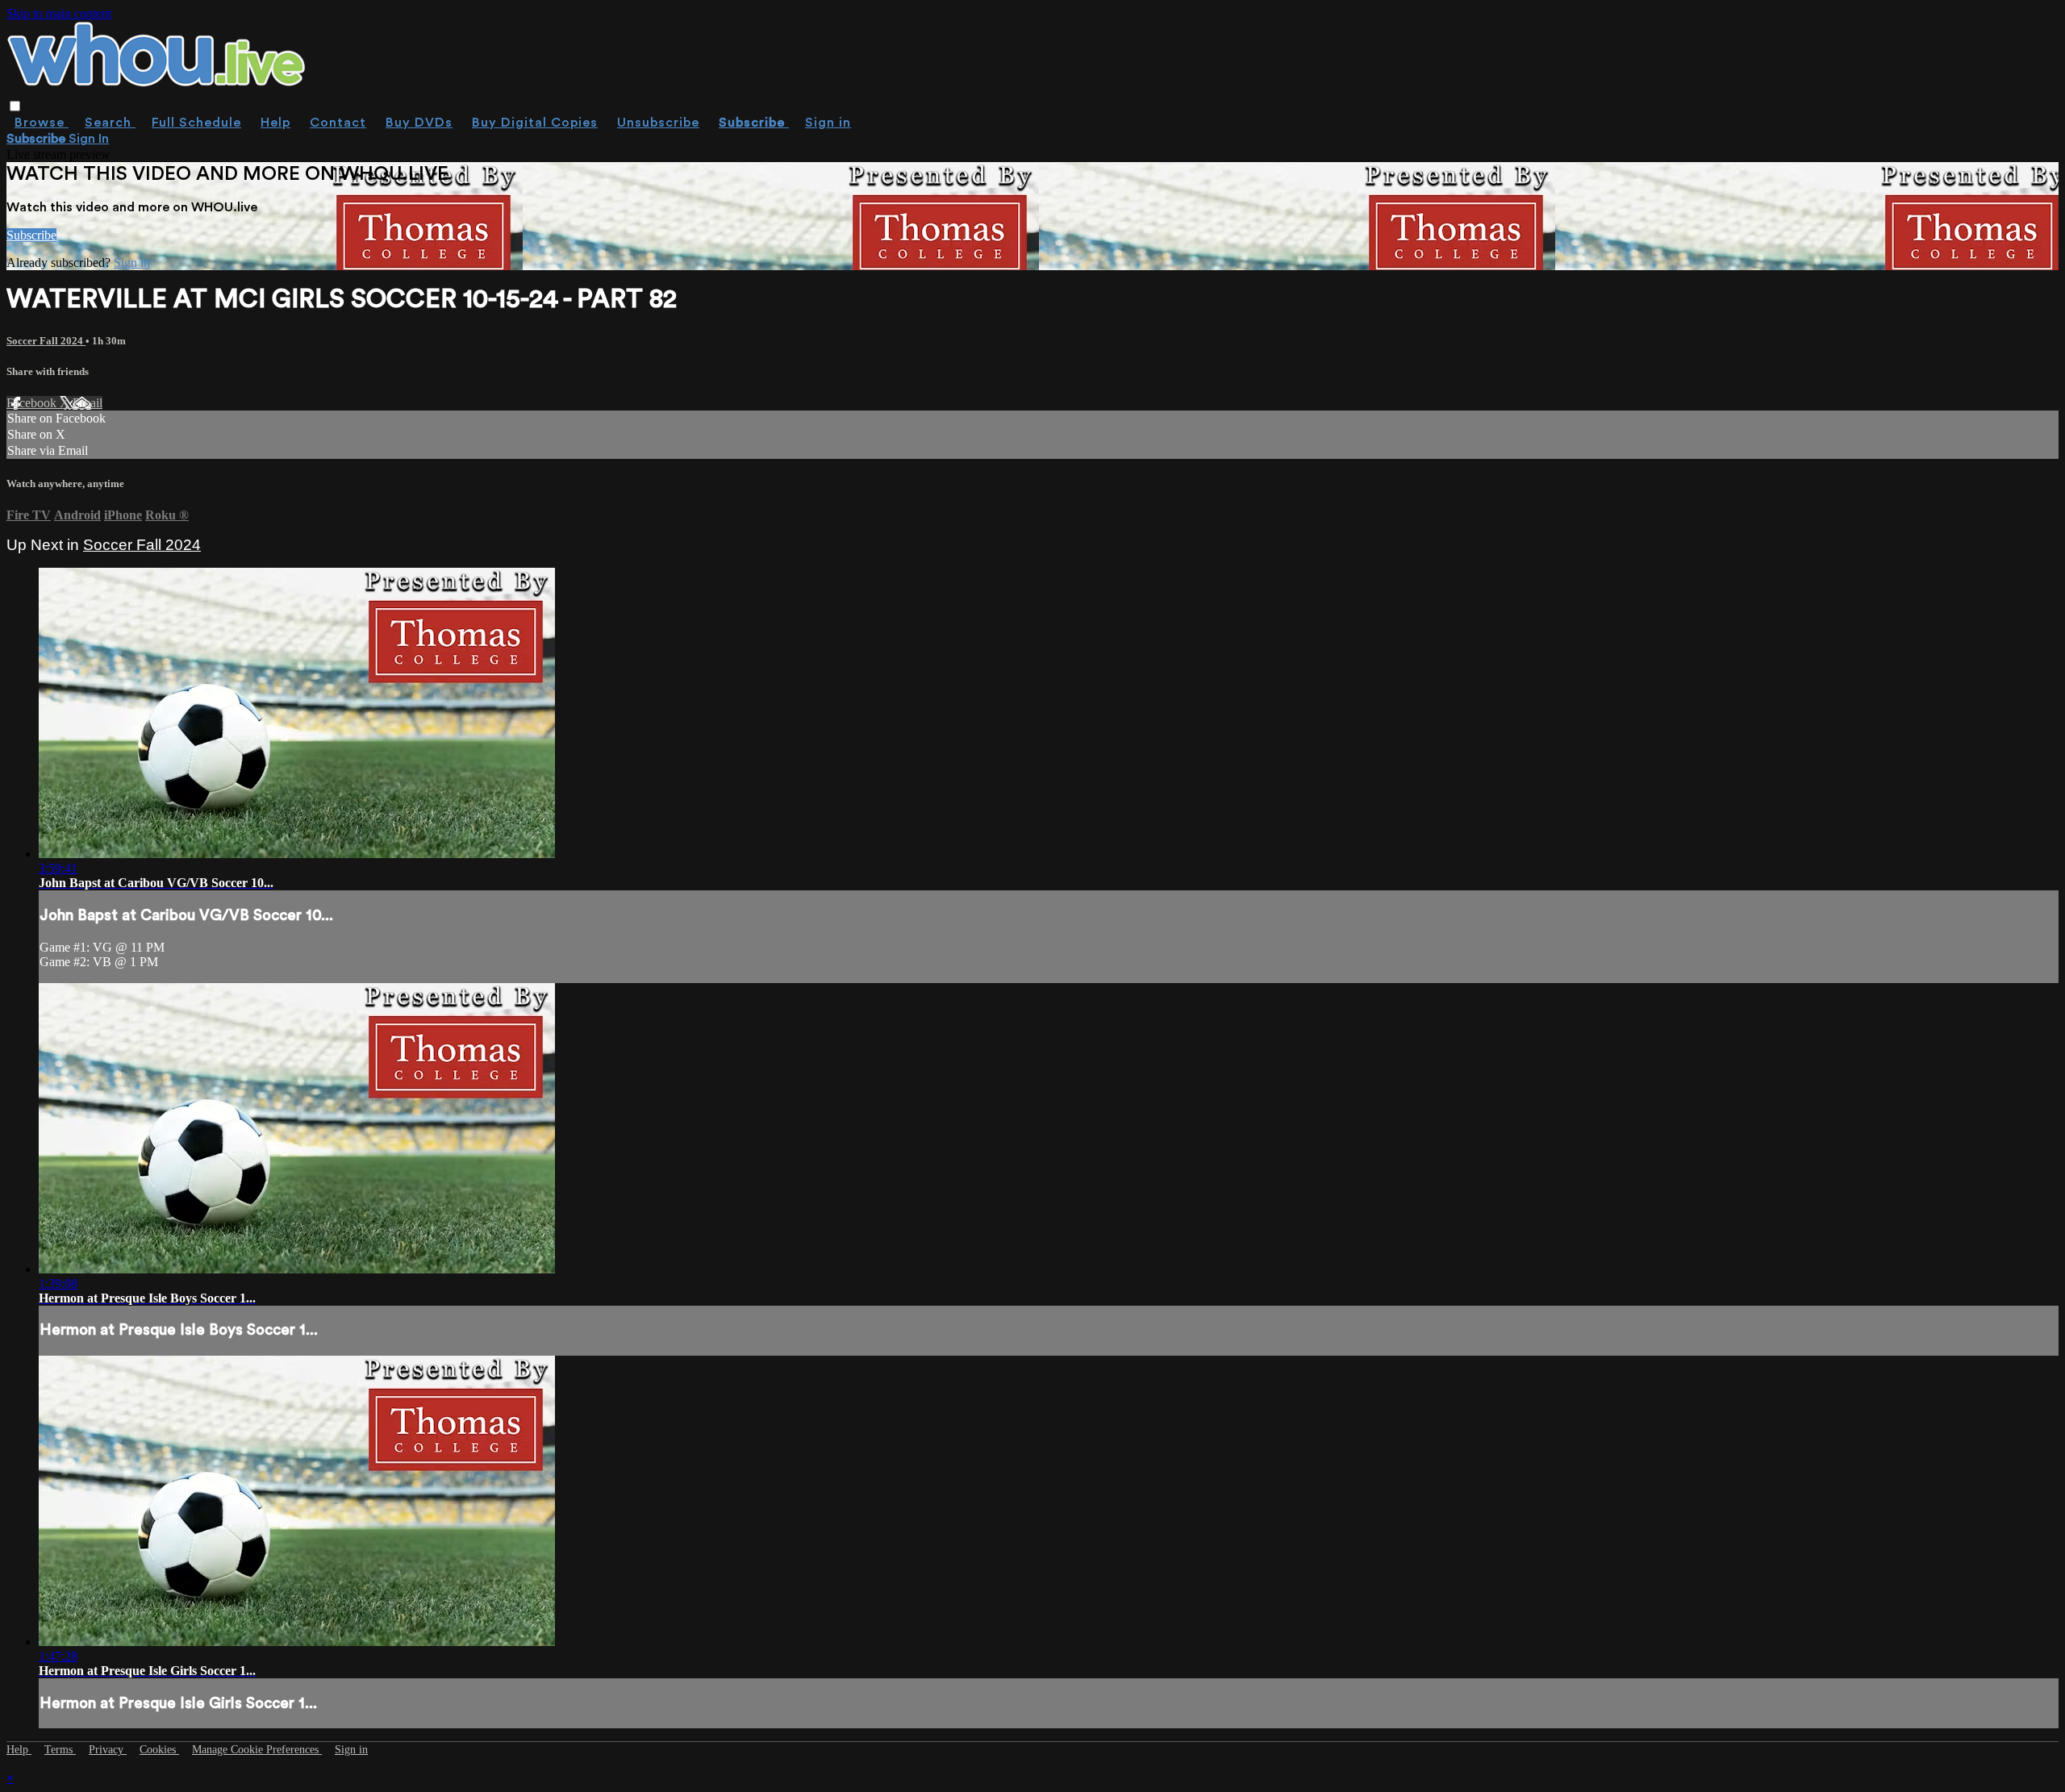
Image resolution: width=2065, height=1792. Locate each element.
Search (110, 123)
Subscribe (31, 235)
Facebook (33, 403)
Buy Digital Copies (535, 123)
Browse (42, 123)
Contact (338, 123)
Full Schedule (196, 123)
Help (275, 123)
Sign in (828, 123)
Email (88, 403)
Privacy (108, 1750)
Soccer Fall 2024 (46, 341)
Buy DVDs (419, 123)
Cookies (159, 1750)
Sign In (89, 139)
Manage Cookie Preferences (257, 1750)
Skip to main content (59, 13)
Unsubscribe (658, 123)
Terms (60, 1750)
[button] (15, 106)
